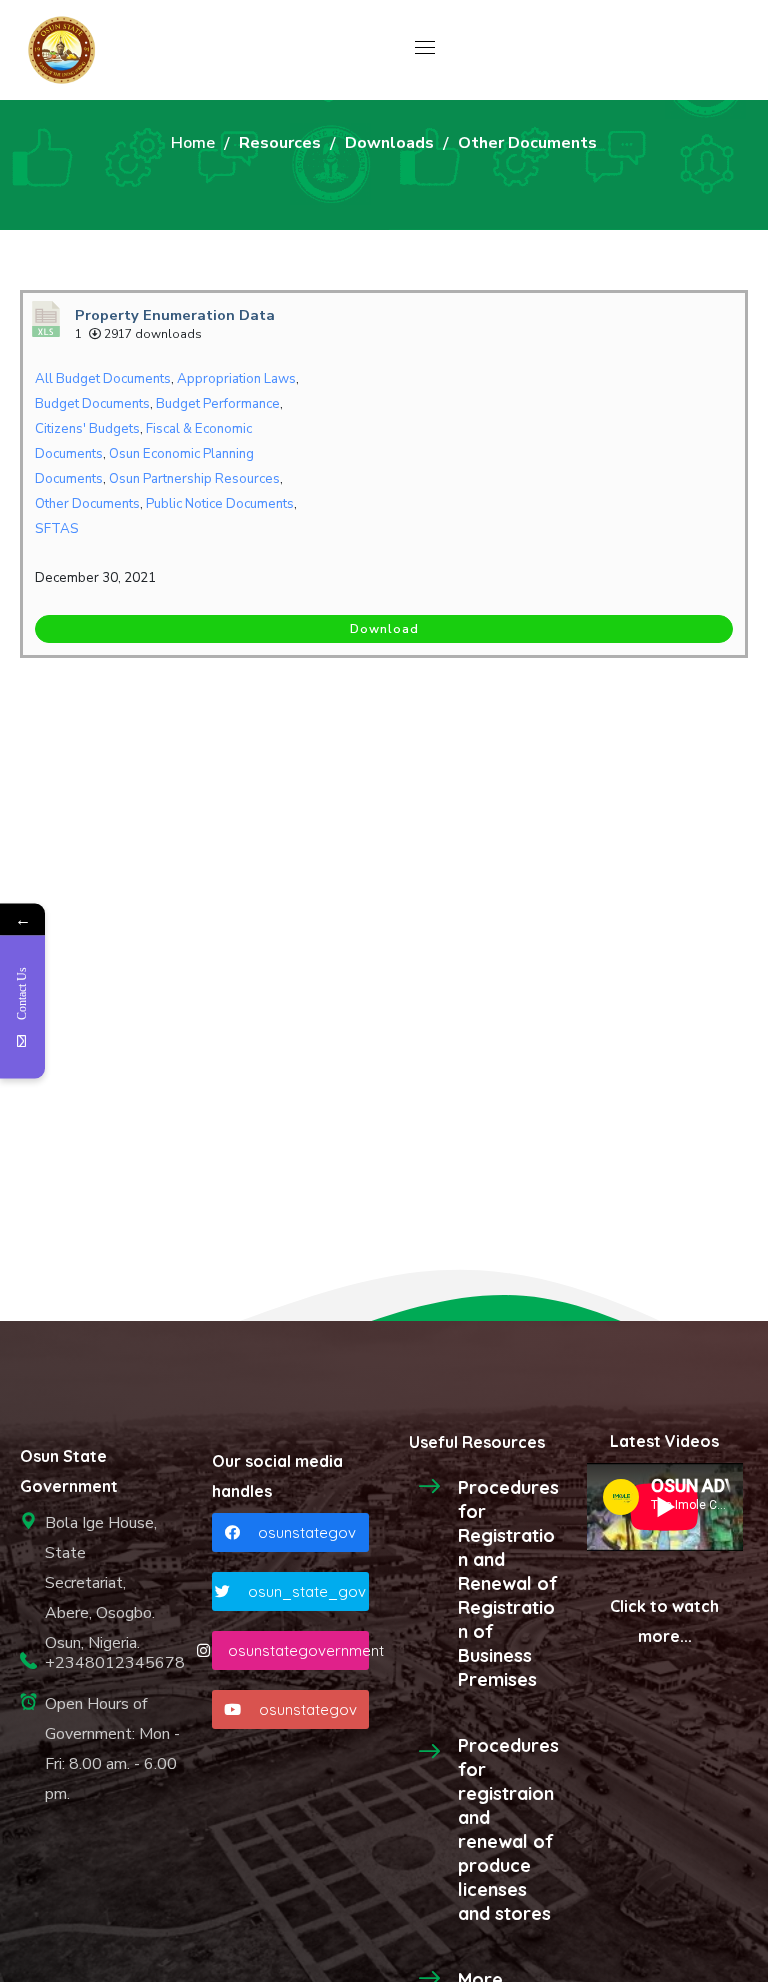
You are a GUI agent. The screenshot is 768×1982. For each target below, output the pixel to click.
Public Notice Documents (220, 504)
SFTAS (57, 529)
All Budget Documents (103, 379)
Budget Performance (218, 404)
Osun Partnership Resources (194, 479)
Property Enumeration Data (175, 315)
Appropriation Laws (236, 379)
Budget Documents (92, 404)
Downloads (389, 143)
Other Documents (87, 504)
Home (193, 143)
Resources (280, 143)
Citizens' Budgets (87, 429)
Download (384, 629)
